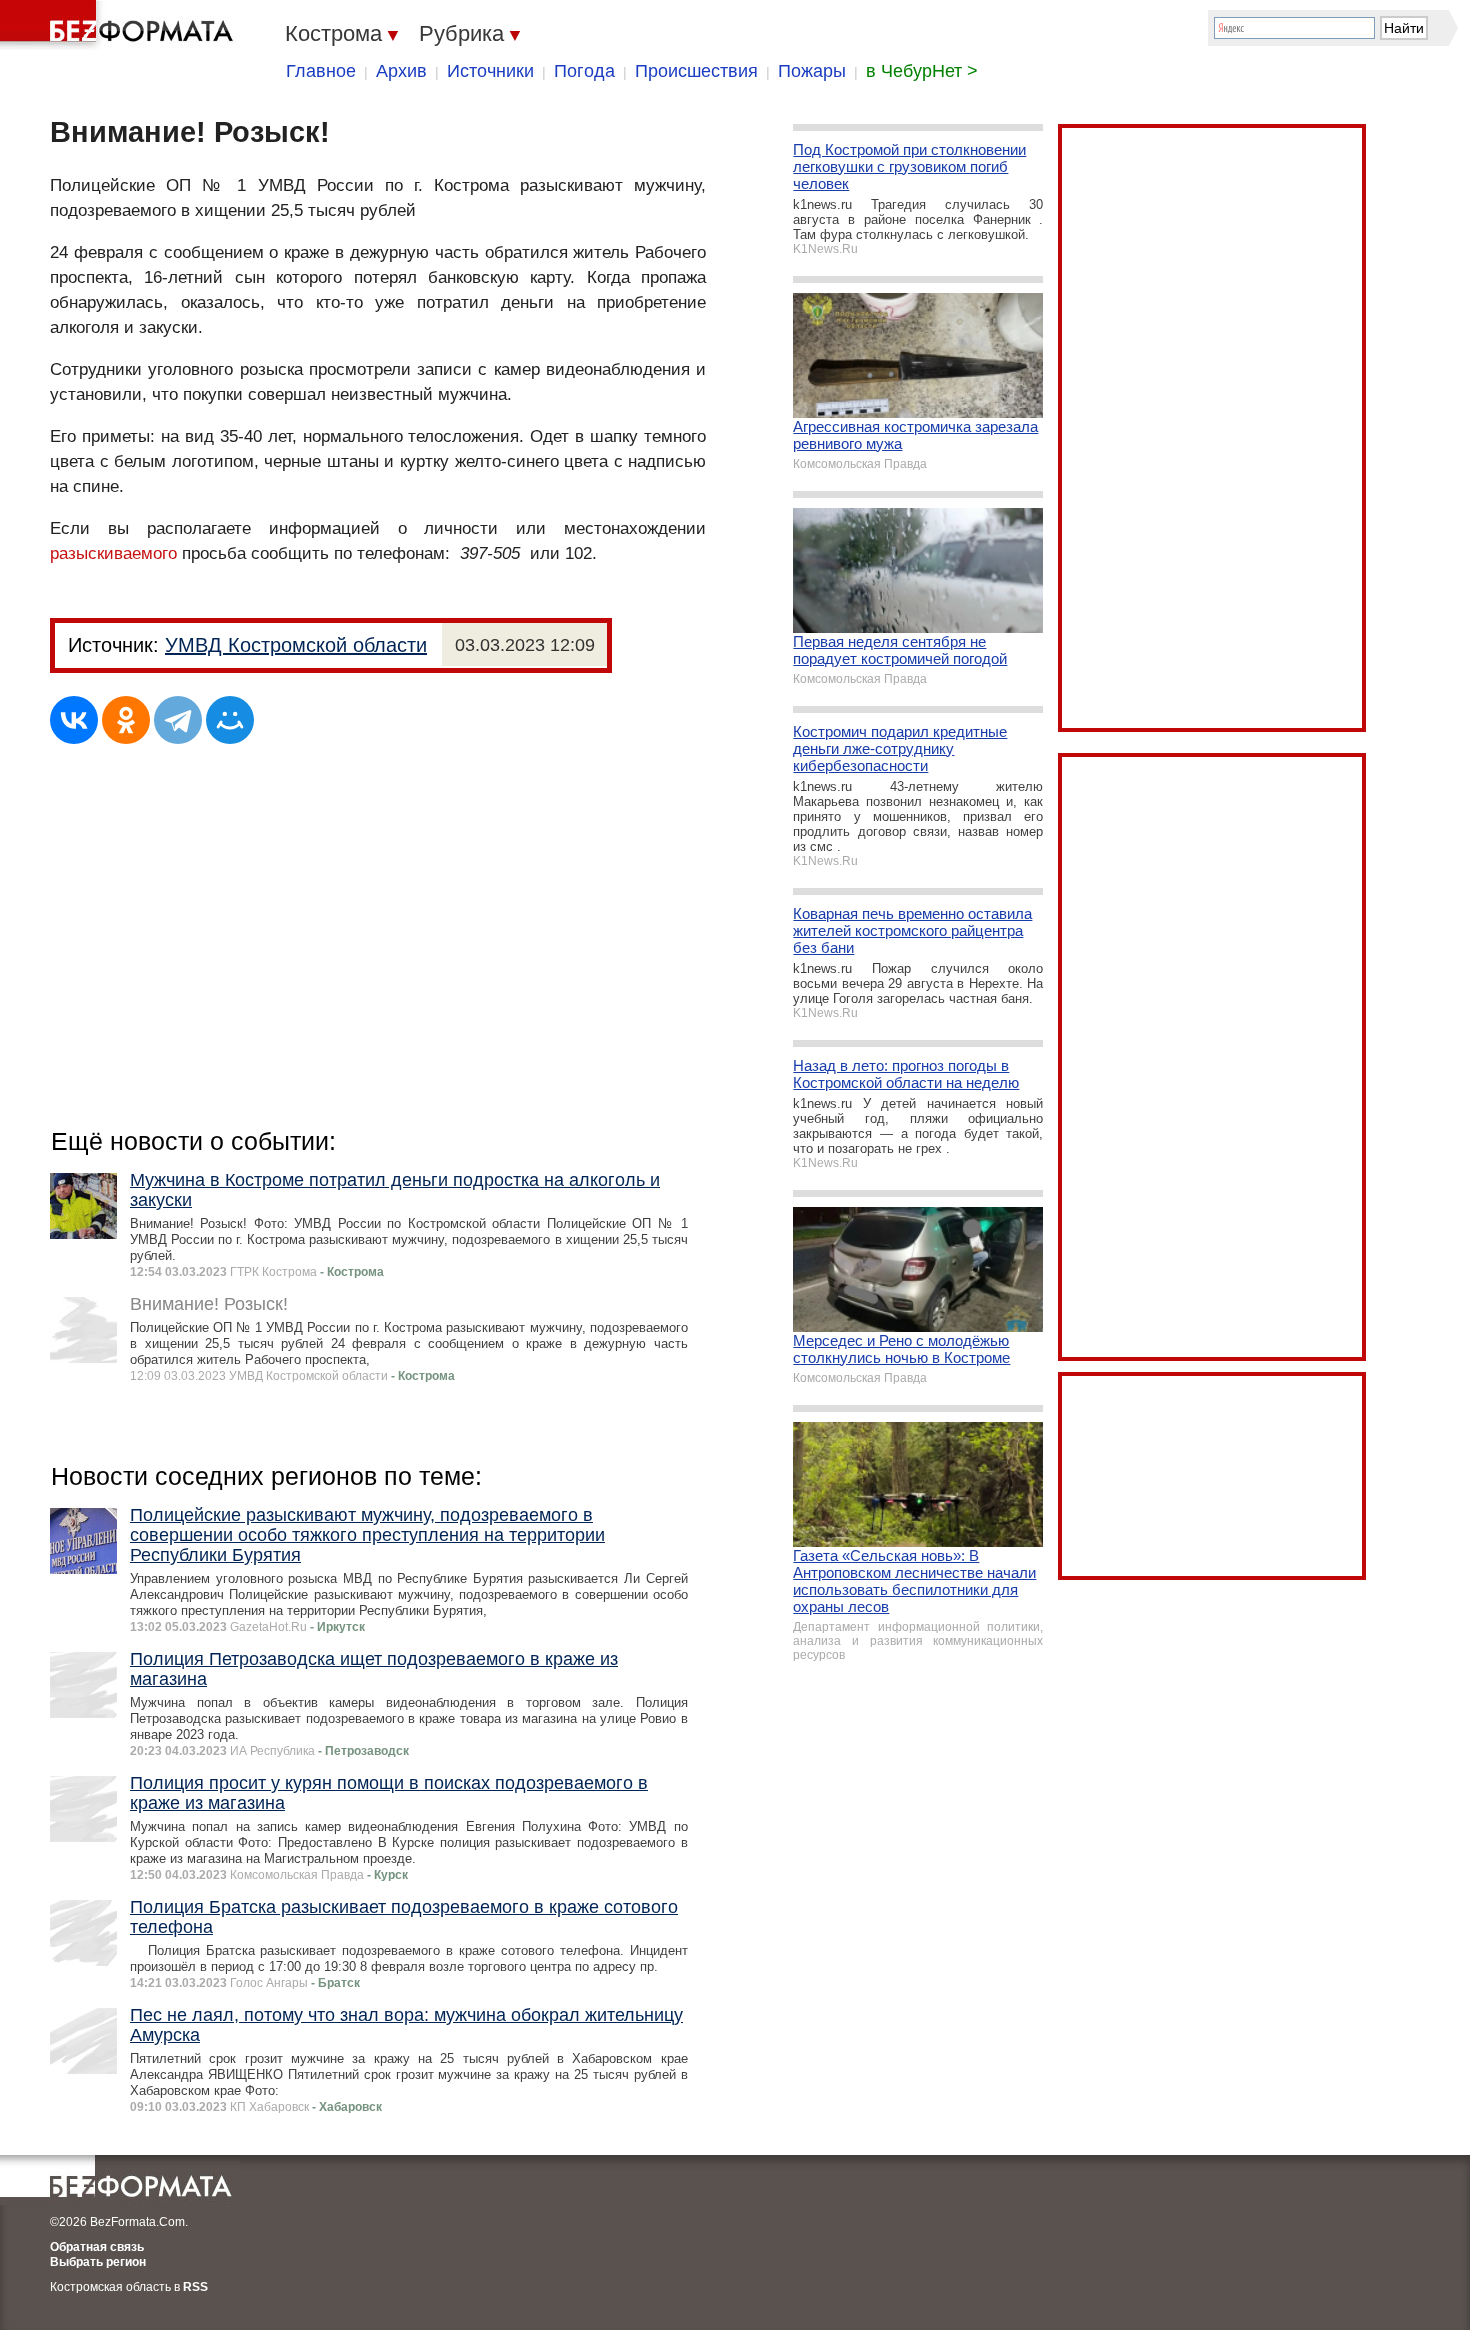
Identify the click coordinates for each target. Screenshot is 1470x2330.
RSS (195, 2287)
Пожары (812, 71)
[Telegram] (178, 720)
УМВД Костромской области (296, 645)
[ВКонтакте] (74, 720)
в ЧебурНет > (922, 71)
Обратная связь (97, 2247)
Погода (584, 71)
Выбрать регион (98, 2262)
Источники (490, 71)
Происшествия (696, 71)
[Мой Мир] (230, 720)
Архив (401, 71)
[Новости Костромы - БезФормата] (120, 25)
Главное (321, 71)
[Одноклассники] (126, 720)
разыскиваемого (113, 553)
